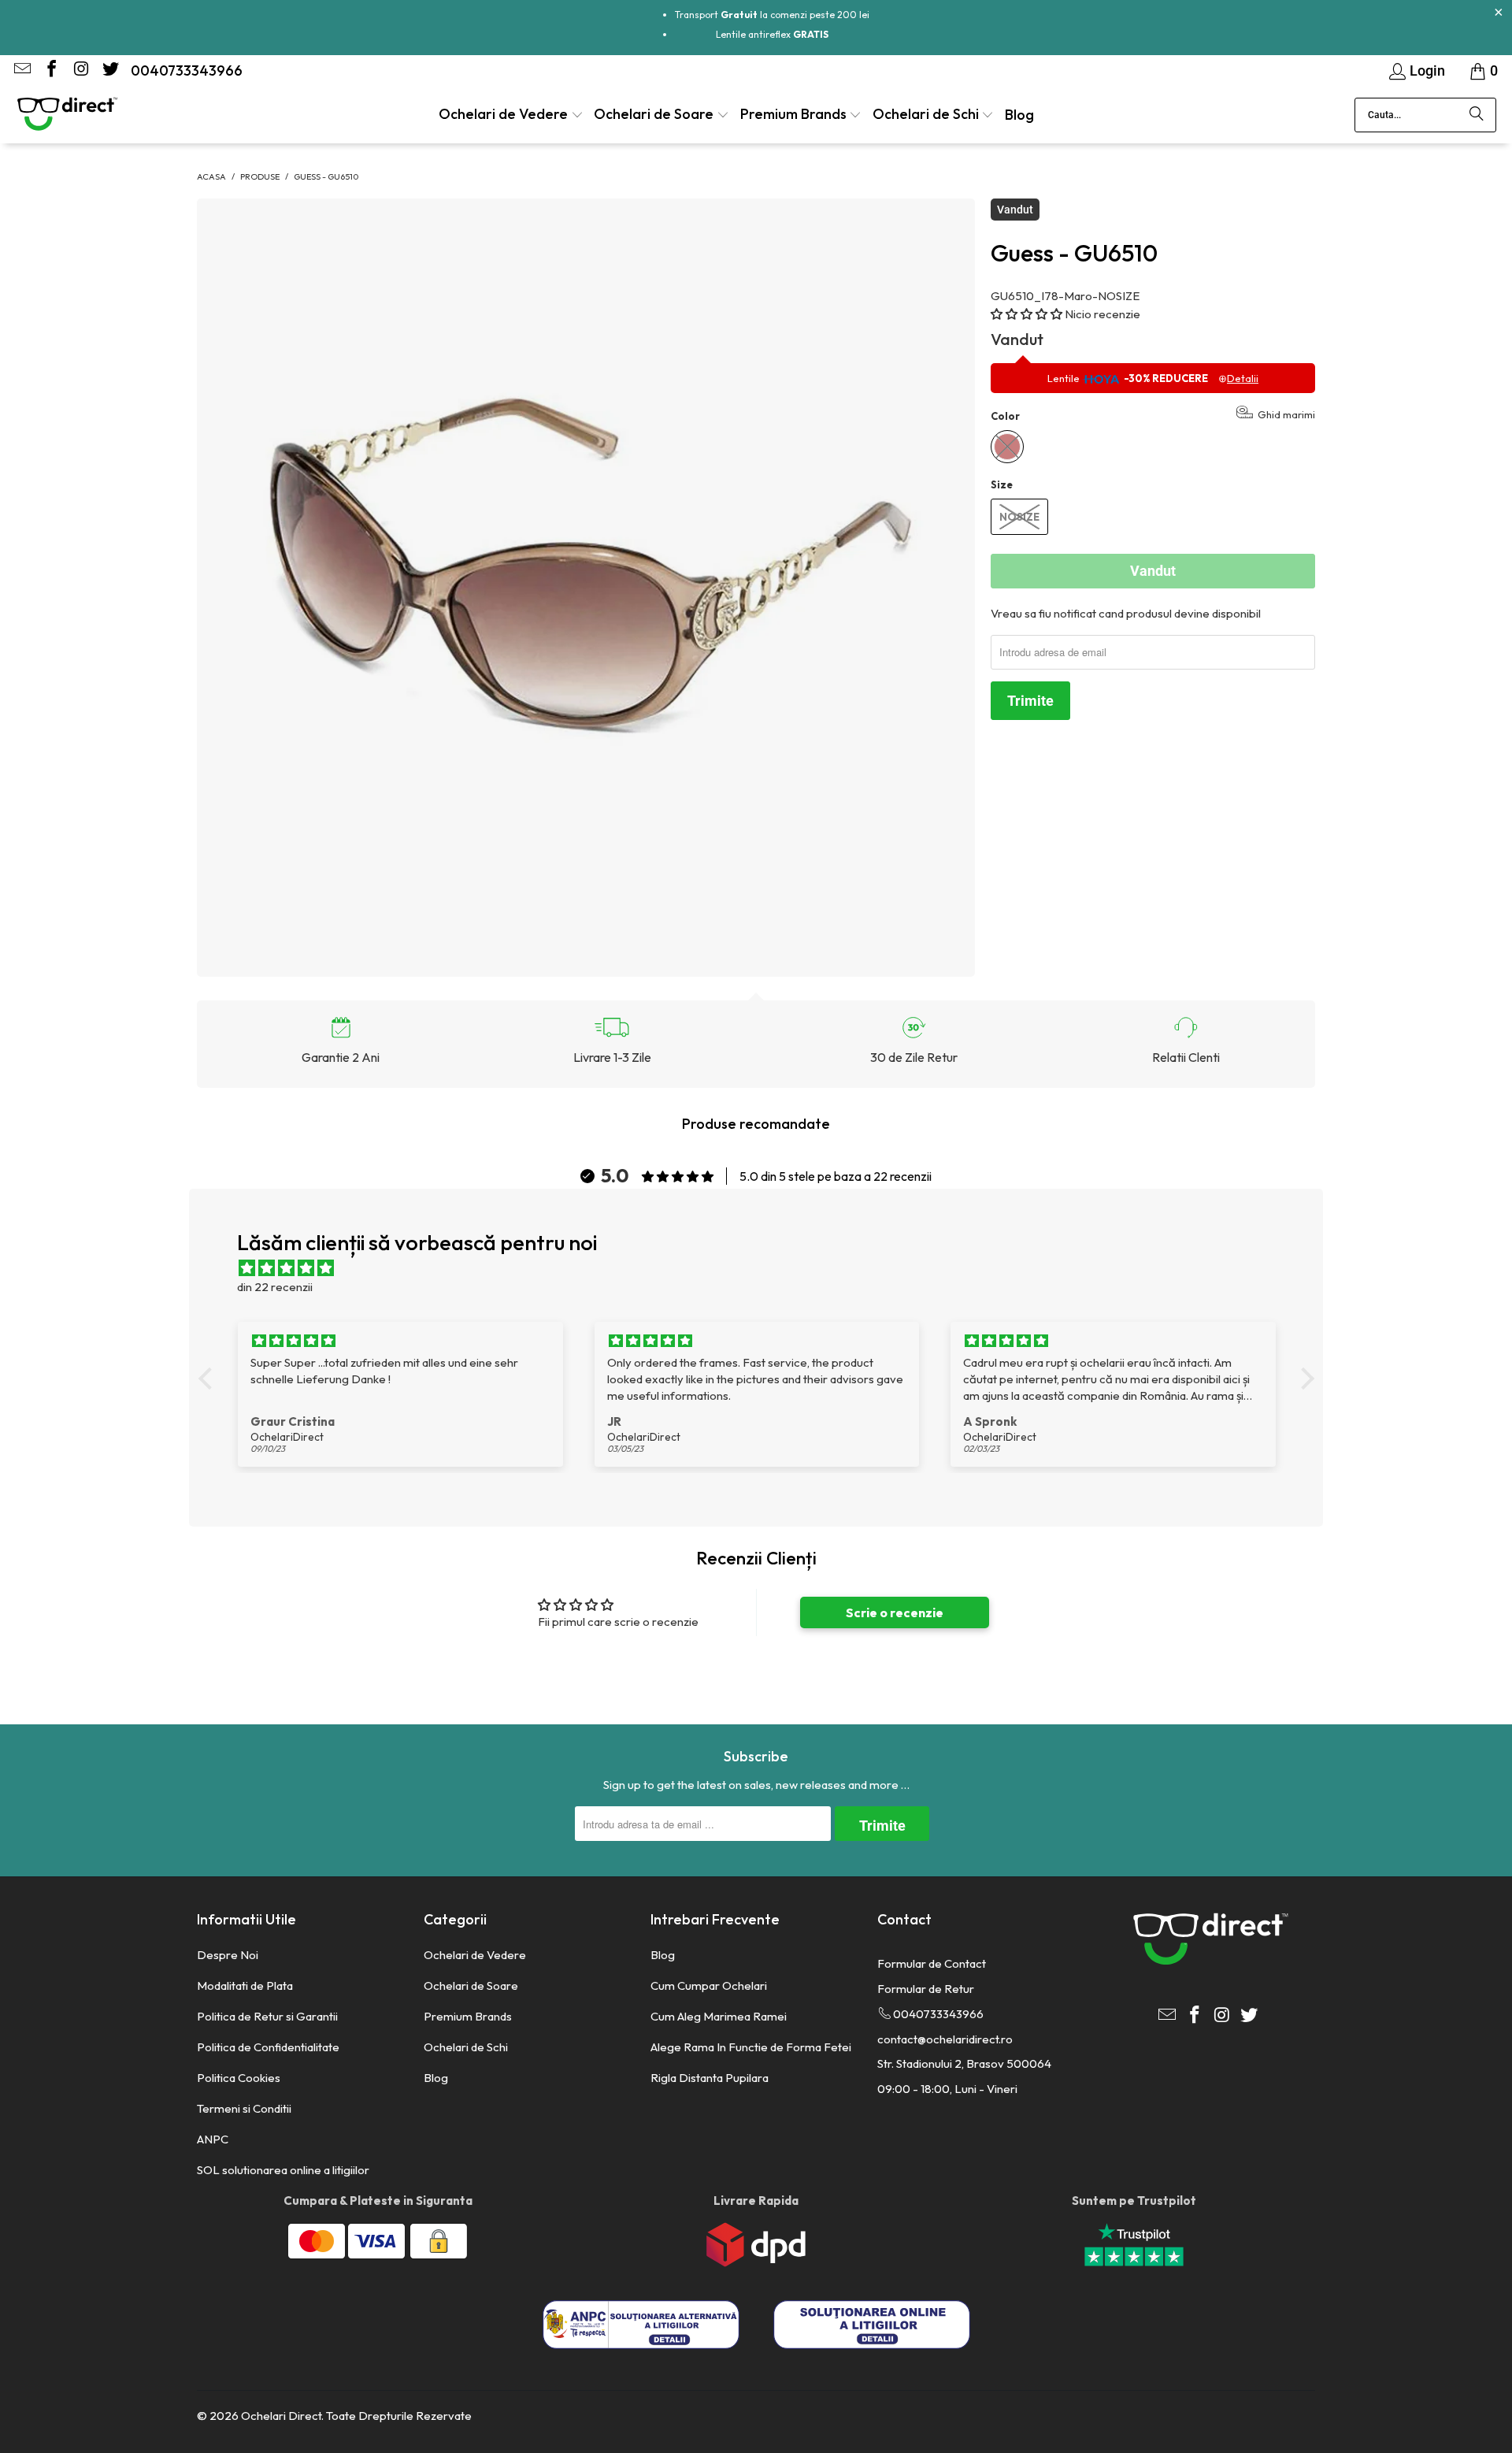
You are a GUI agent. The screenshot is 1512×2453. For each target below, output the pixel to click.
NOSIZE (1019, 517)
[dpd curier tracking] (756, 2263)
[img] (764, 1268)
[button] (511, 115)
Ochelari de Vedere (475, 1955)
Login (1427, 71)
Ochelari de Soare (471, 1985)
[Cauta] (1477, 115)
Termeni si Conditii (244, 2108)
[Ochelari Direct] (67, 115)
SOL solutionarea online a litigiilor (283, 2170)
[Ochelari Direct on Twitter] (109, 71)
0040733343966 (187, 71)
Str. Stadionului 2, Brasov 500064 (964, 2063)
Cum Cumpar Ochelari (709, 1985)
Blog (436, 2078)
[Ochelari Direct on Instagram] (80, 71)
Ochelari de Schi (466, 2047)
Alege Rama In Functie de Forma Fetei (751, 2047)
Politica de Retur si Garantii (267, 2016)
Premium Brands (468, 2016)
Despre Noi (228, 1955)
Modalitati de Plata (245, 1985)
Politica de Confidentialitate (268, 2047)
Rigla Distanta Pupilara (710, 2078)
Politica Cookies (239, 2078)
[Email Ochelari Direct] (21, 71)
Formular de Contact (932, 1963)
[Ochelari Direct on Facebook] (50, 71)
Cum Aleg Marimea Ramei (719, 2016)
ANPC (213, 2139)
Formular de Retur (926, 1989)
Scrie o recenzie (895, 1612)
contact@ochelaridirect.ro (945, 2039)
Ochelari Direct (281, 2416)
